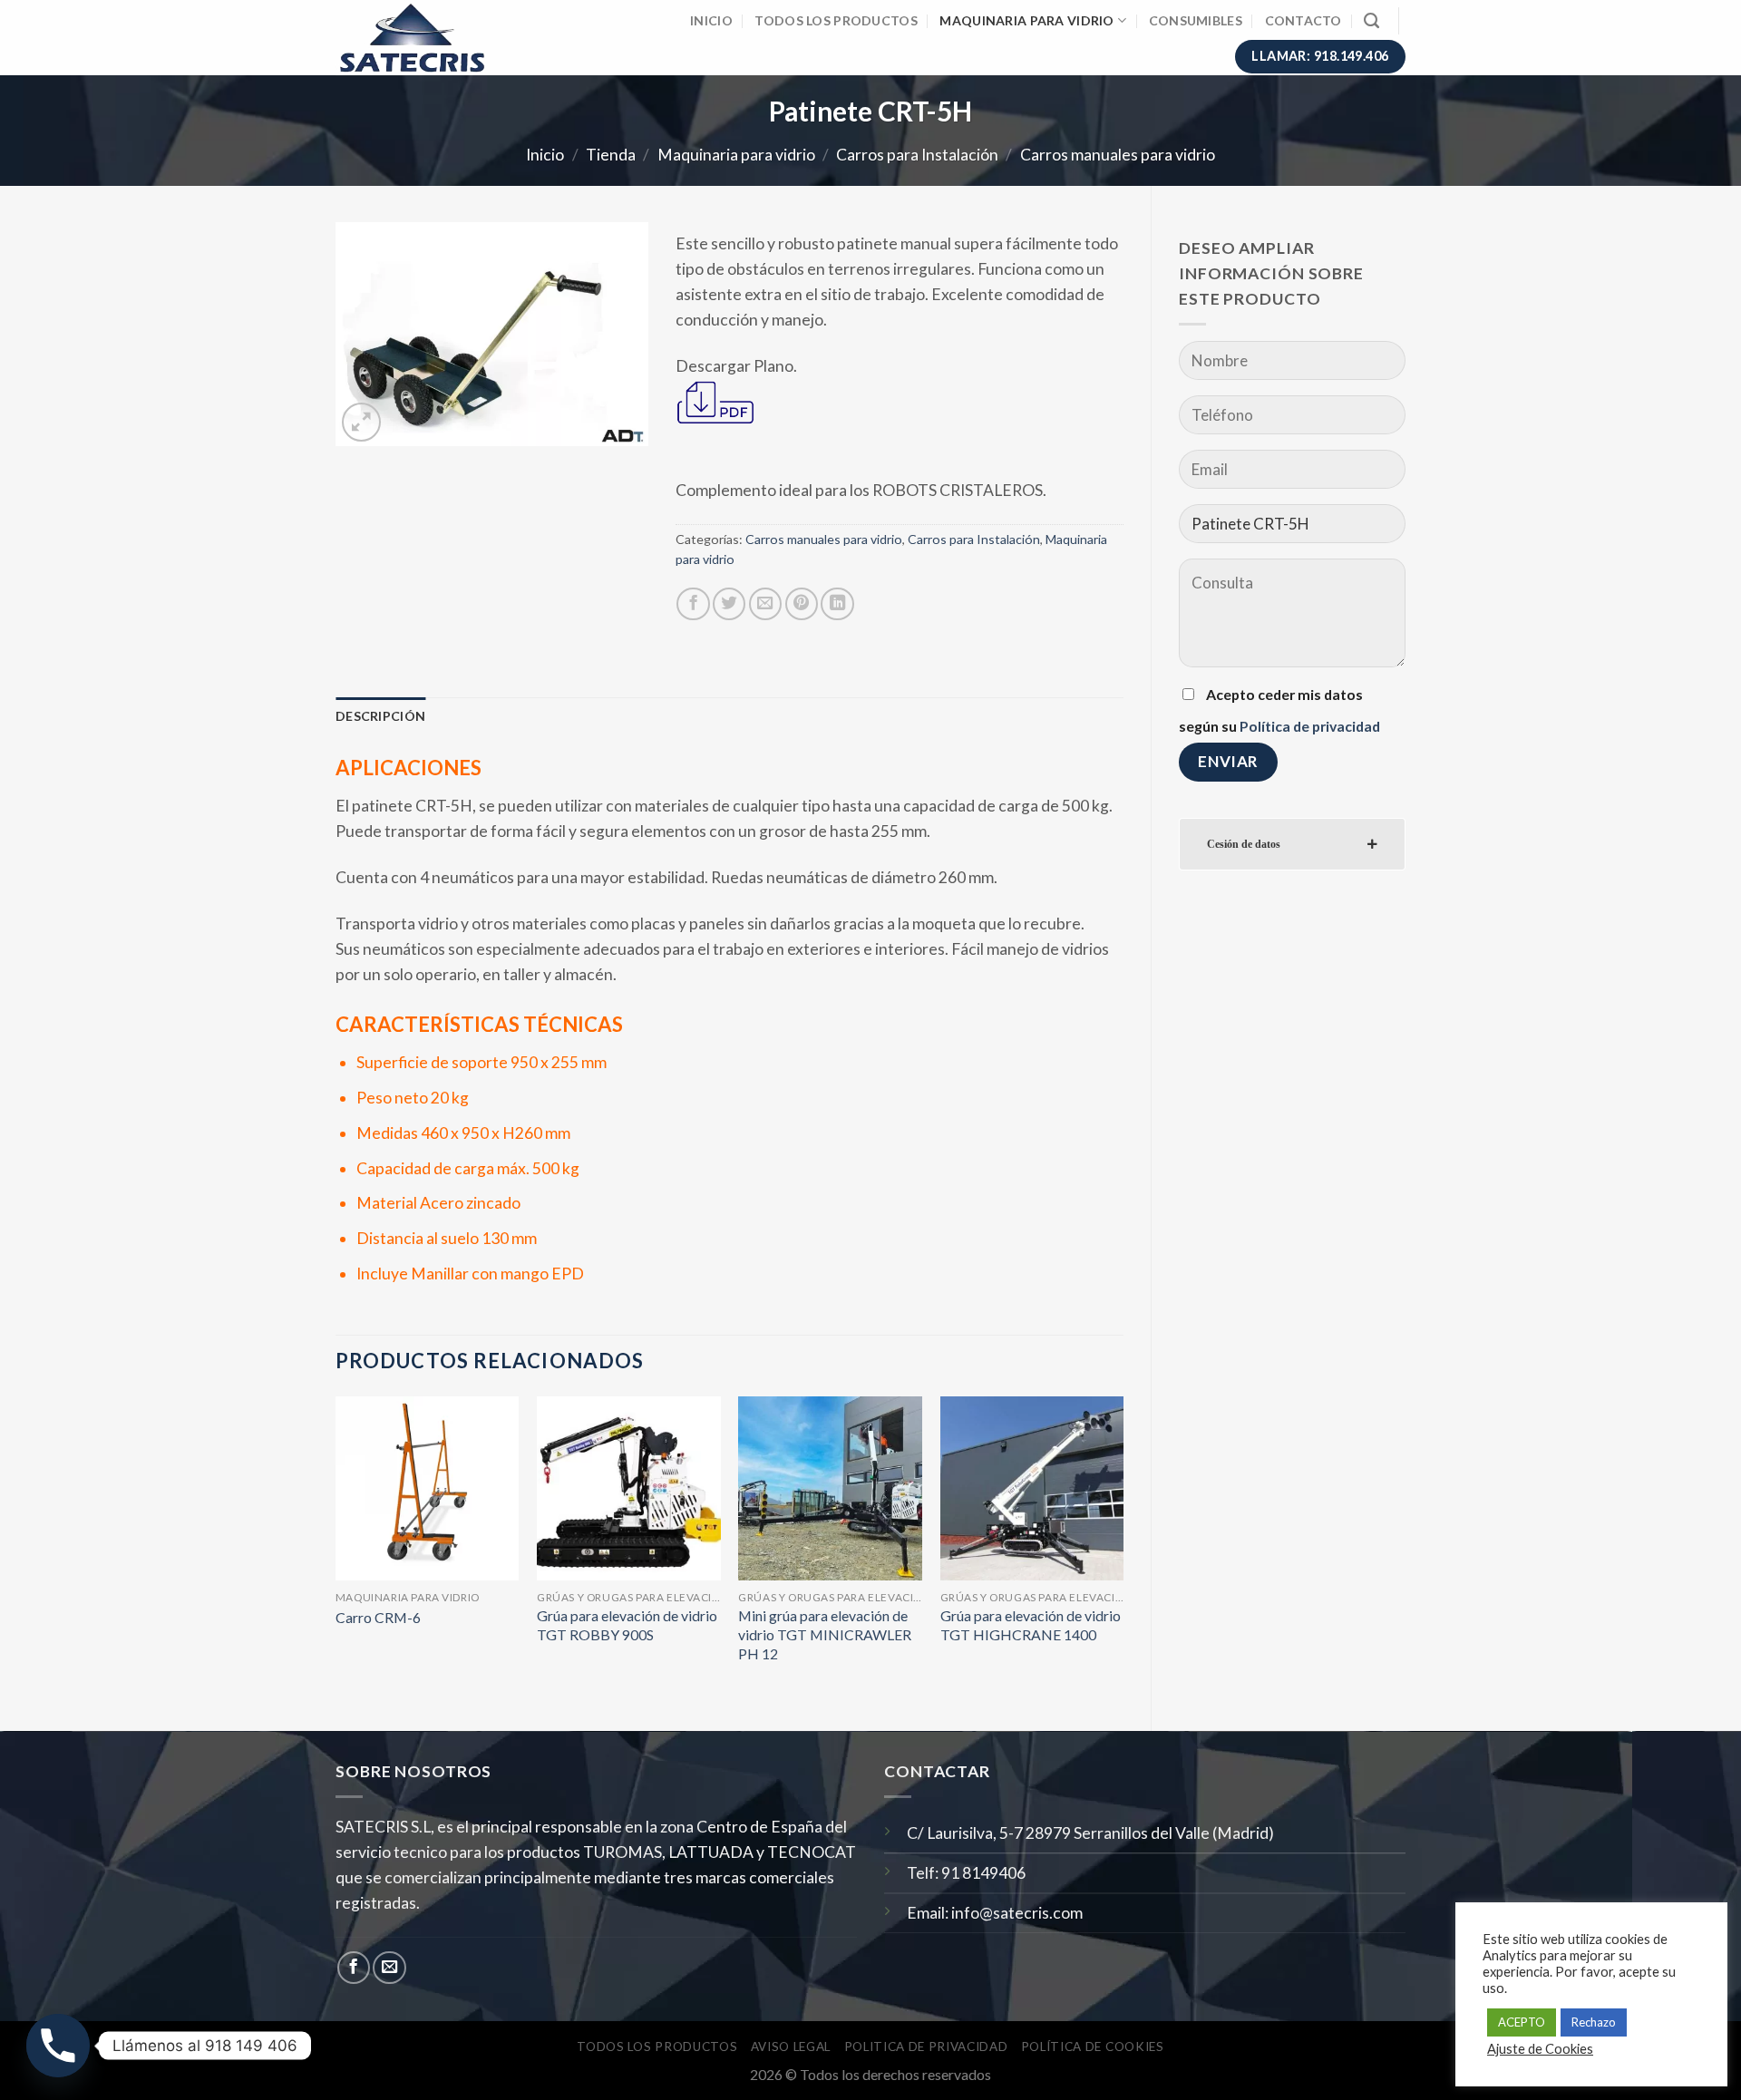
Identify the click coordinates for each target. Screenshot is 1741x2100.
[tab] (1292, 844)
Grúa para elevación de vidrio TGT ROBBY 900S (627, 1625)
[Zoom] (361, 422)
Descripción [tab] (380, 716)
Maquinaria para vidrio (1026, 20)
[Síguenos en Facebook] (354, 1968)
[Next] (1123, 1548)
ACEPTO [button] (1522, 2022)
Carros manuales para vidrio (1118, 155)
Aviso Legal (791, 2047)
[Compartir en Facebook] (693, 604)
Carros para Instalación (917, 155)
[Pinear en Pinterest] (802, 604)
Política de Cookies (1093, 2047)
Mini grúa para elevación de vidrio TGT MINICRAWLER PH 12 (825, 1634)
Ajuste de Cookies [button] (1540, 2049)
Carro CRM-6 (378, 1617)
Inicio (711, 20)
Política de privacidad (1310, 726)
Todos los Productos (836, 20)
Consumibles (1196, 20)
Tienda (611, 155)
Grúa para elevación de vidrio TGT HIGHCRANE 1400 (1031, 1625)
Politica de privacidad (926, 2047)
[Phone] (58, 2046)
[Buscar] (1371, 21)
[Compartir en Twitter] (729, 604)
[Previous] (336, 1548)
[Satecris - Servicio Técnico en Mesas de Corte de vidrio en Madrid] (423, 38)
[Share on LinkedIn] (837, 604)
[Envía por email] (765, 604)
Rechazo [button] (1594, 2022)
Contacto (1303, 20)
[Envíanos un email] (389, 1968)
